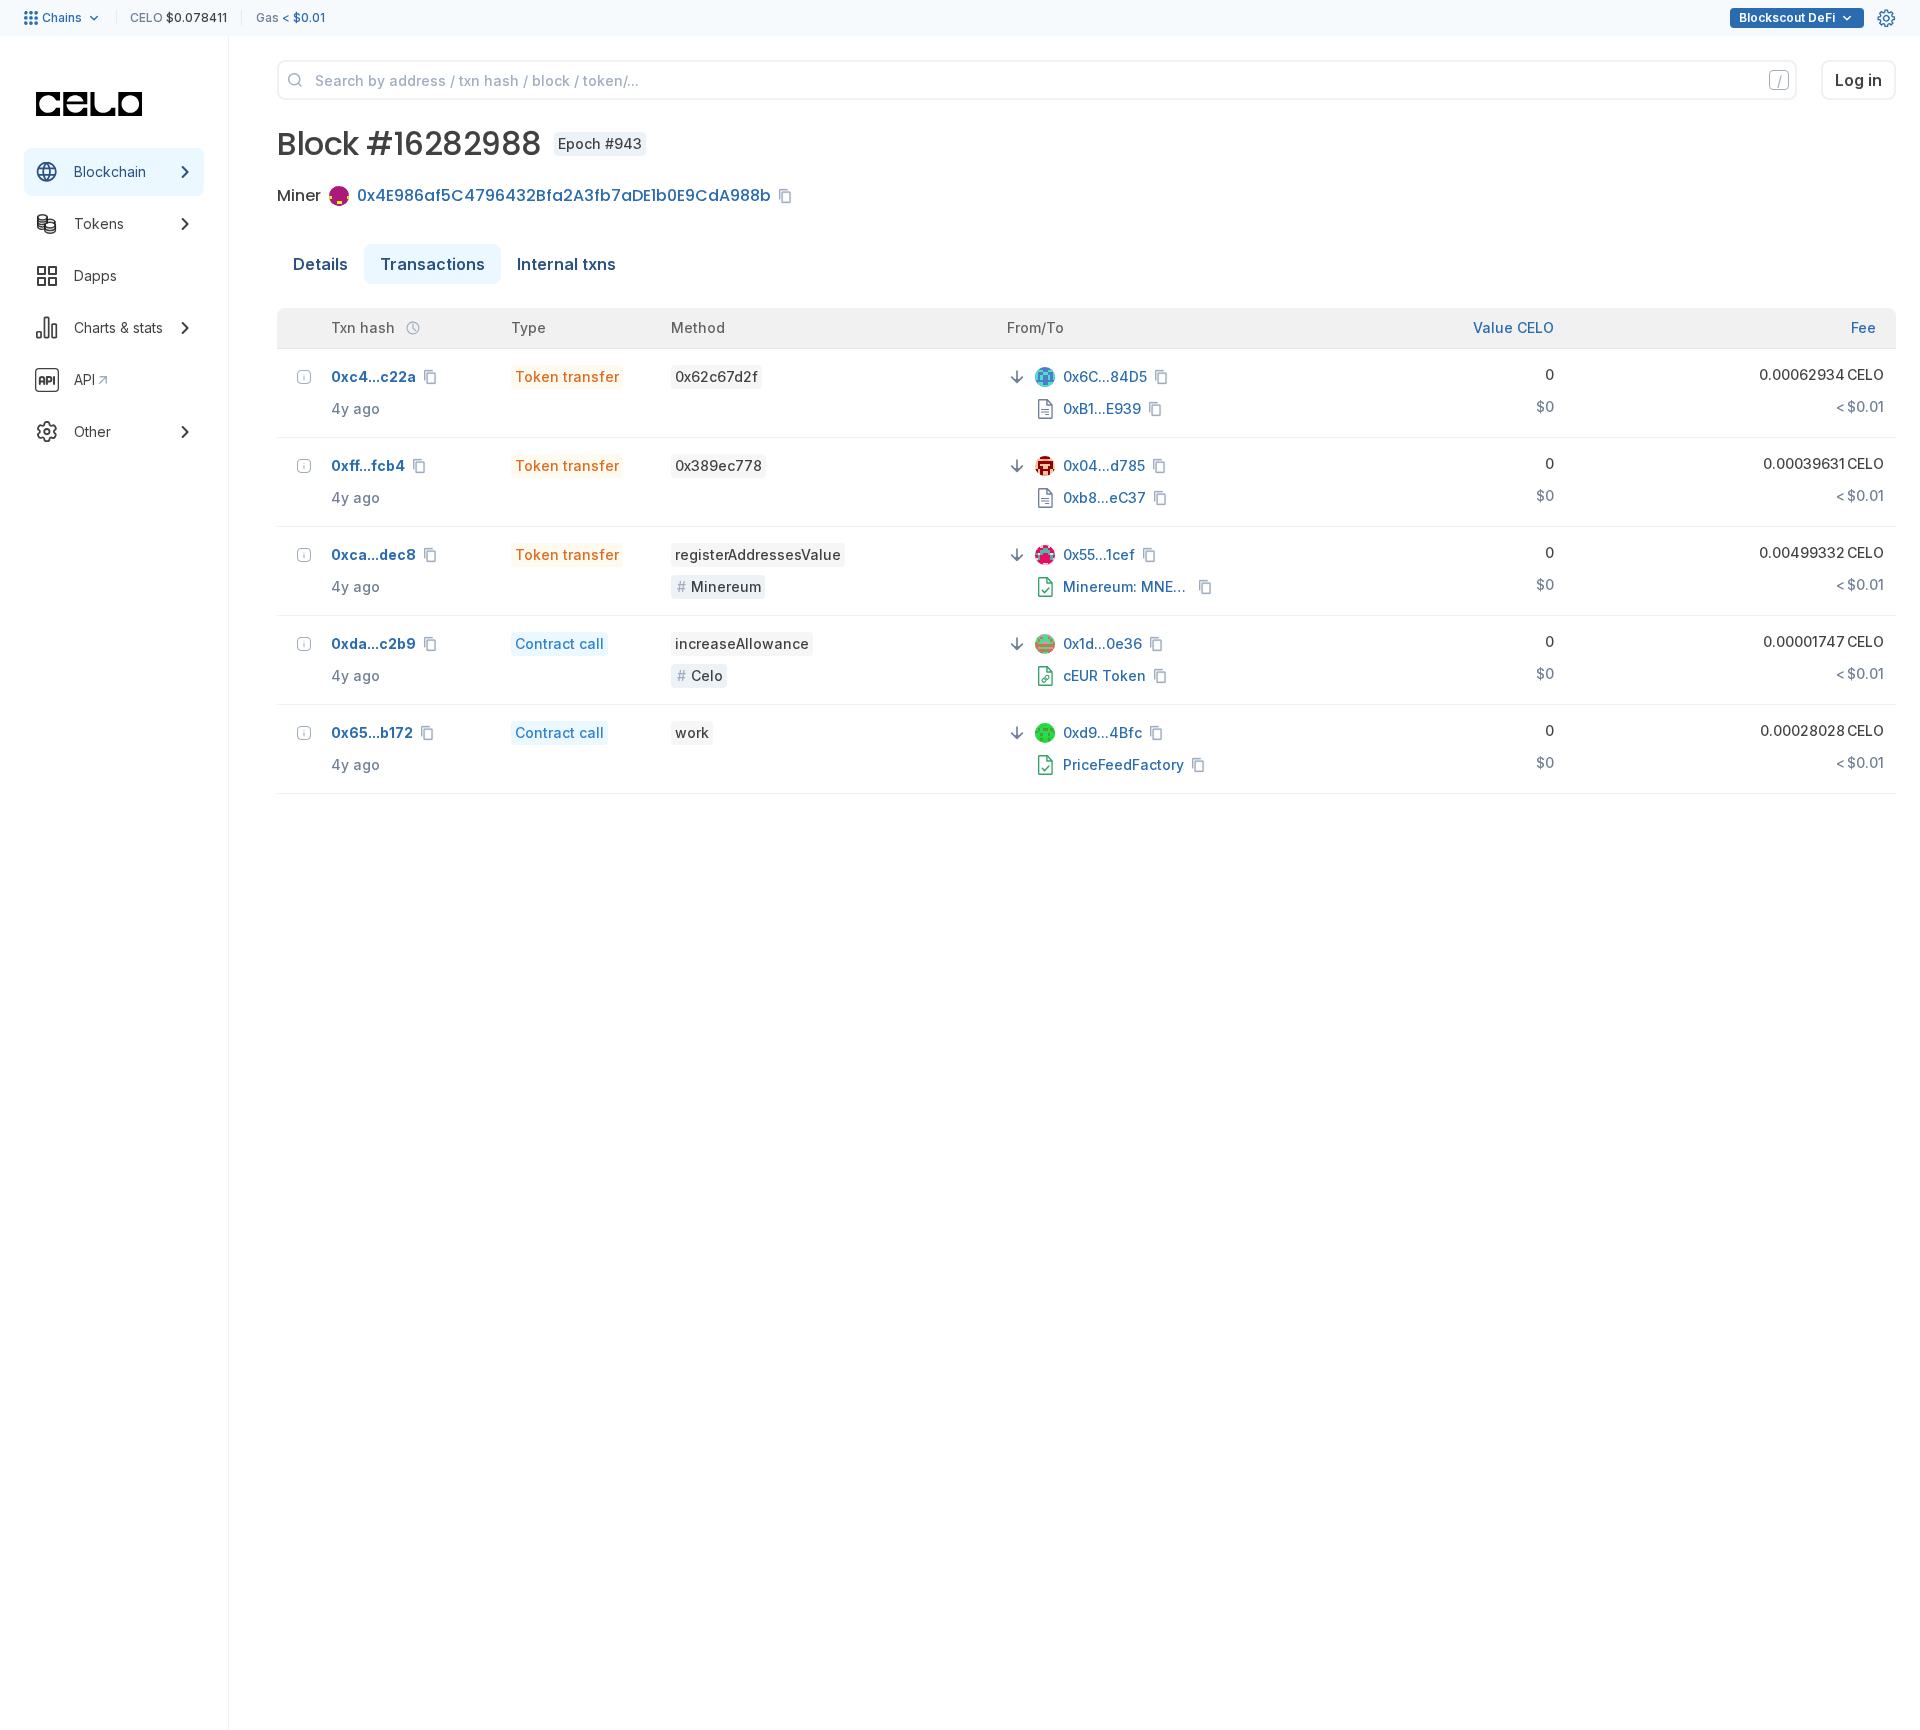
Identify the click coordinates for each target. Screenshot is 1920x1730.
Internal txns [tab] (566, 264)
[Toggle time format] (413, 328)
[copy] (789, 196)
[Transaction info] (304, 377)
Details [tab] (320, 264)
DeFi (1787, 17)
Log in (1858, 80)
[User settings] (1886, 18)
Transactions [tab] (432, 264)
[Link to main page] (89, 104)
